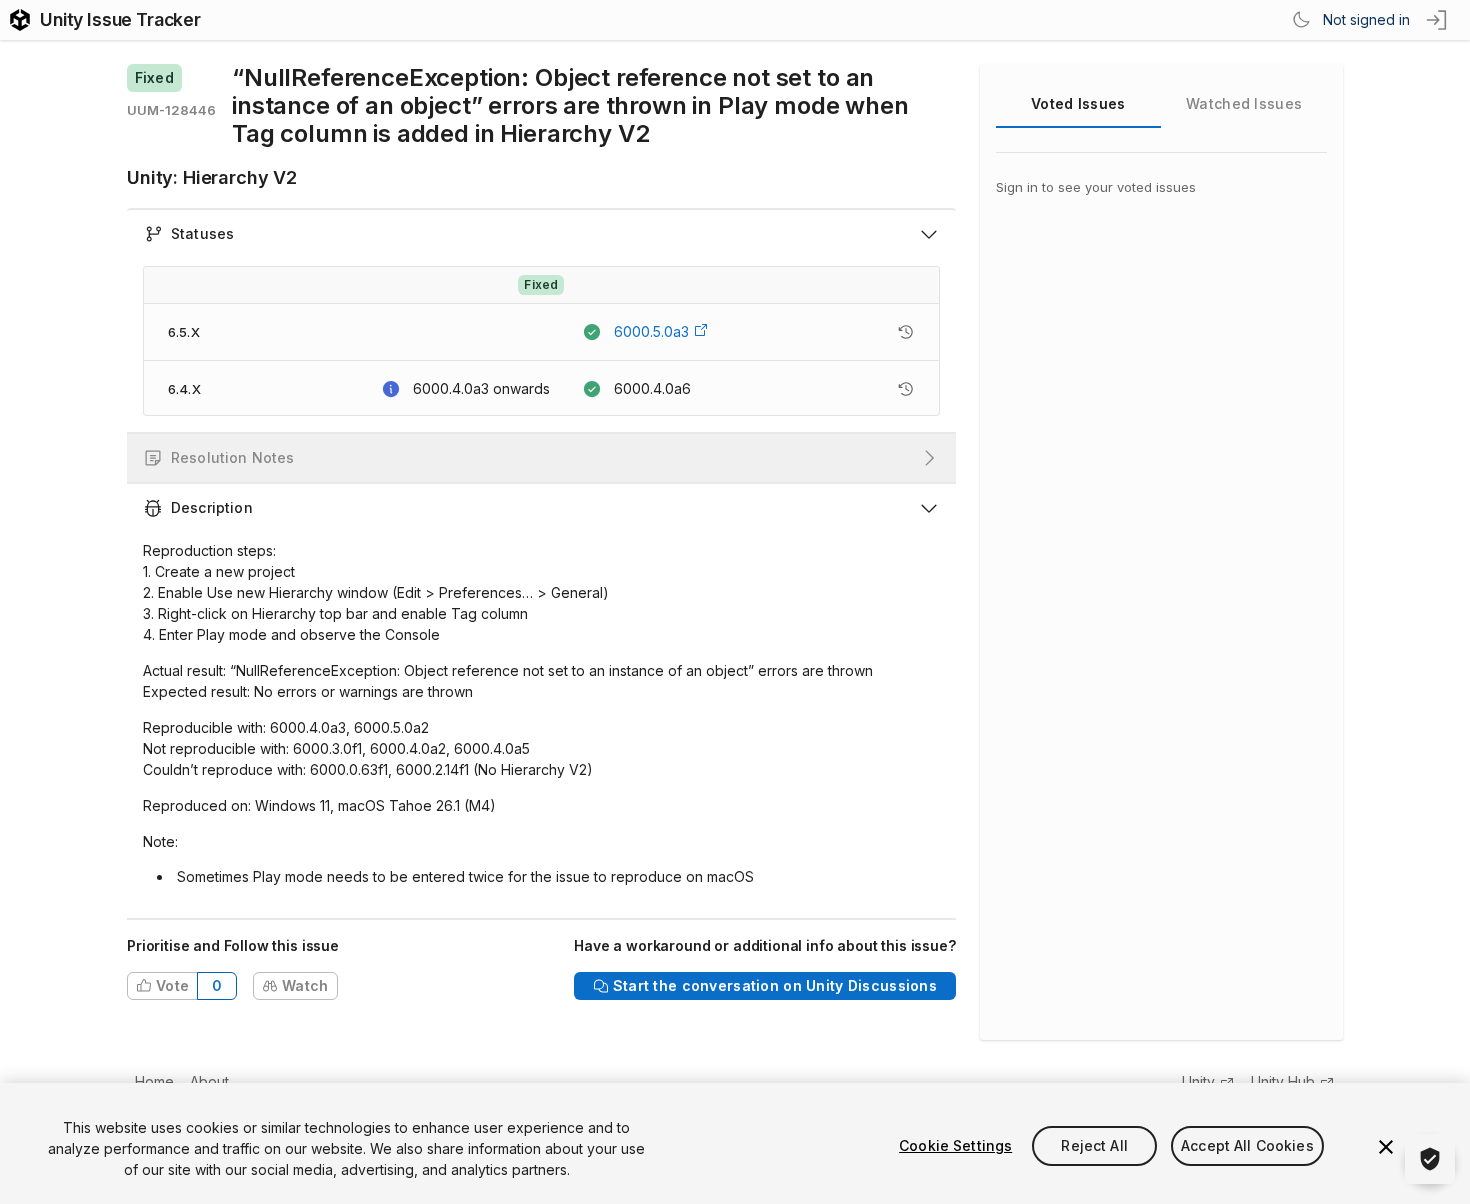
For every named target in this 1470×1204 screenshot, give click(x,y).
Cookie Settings (955, 1145)
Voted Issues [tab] (1078, 103)
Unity (1198, 1081)
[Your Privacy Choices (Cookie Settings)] (1430, 1159)
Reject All (1094, 1145)
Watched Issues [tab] (1244, 103)
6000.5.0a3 (651, 331)
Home (154, 1081)
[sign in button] (1438, 20)
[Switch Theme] (1301, 20)
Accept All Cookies (1247, 1145)
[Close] (1386, 1147)
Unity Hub (1283, 1081)
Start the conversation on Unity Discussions (775, 985)
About (209, 1081)
